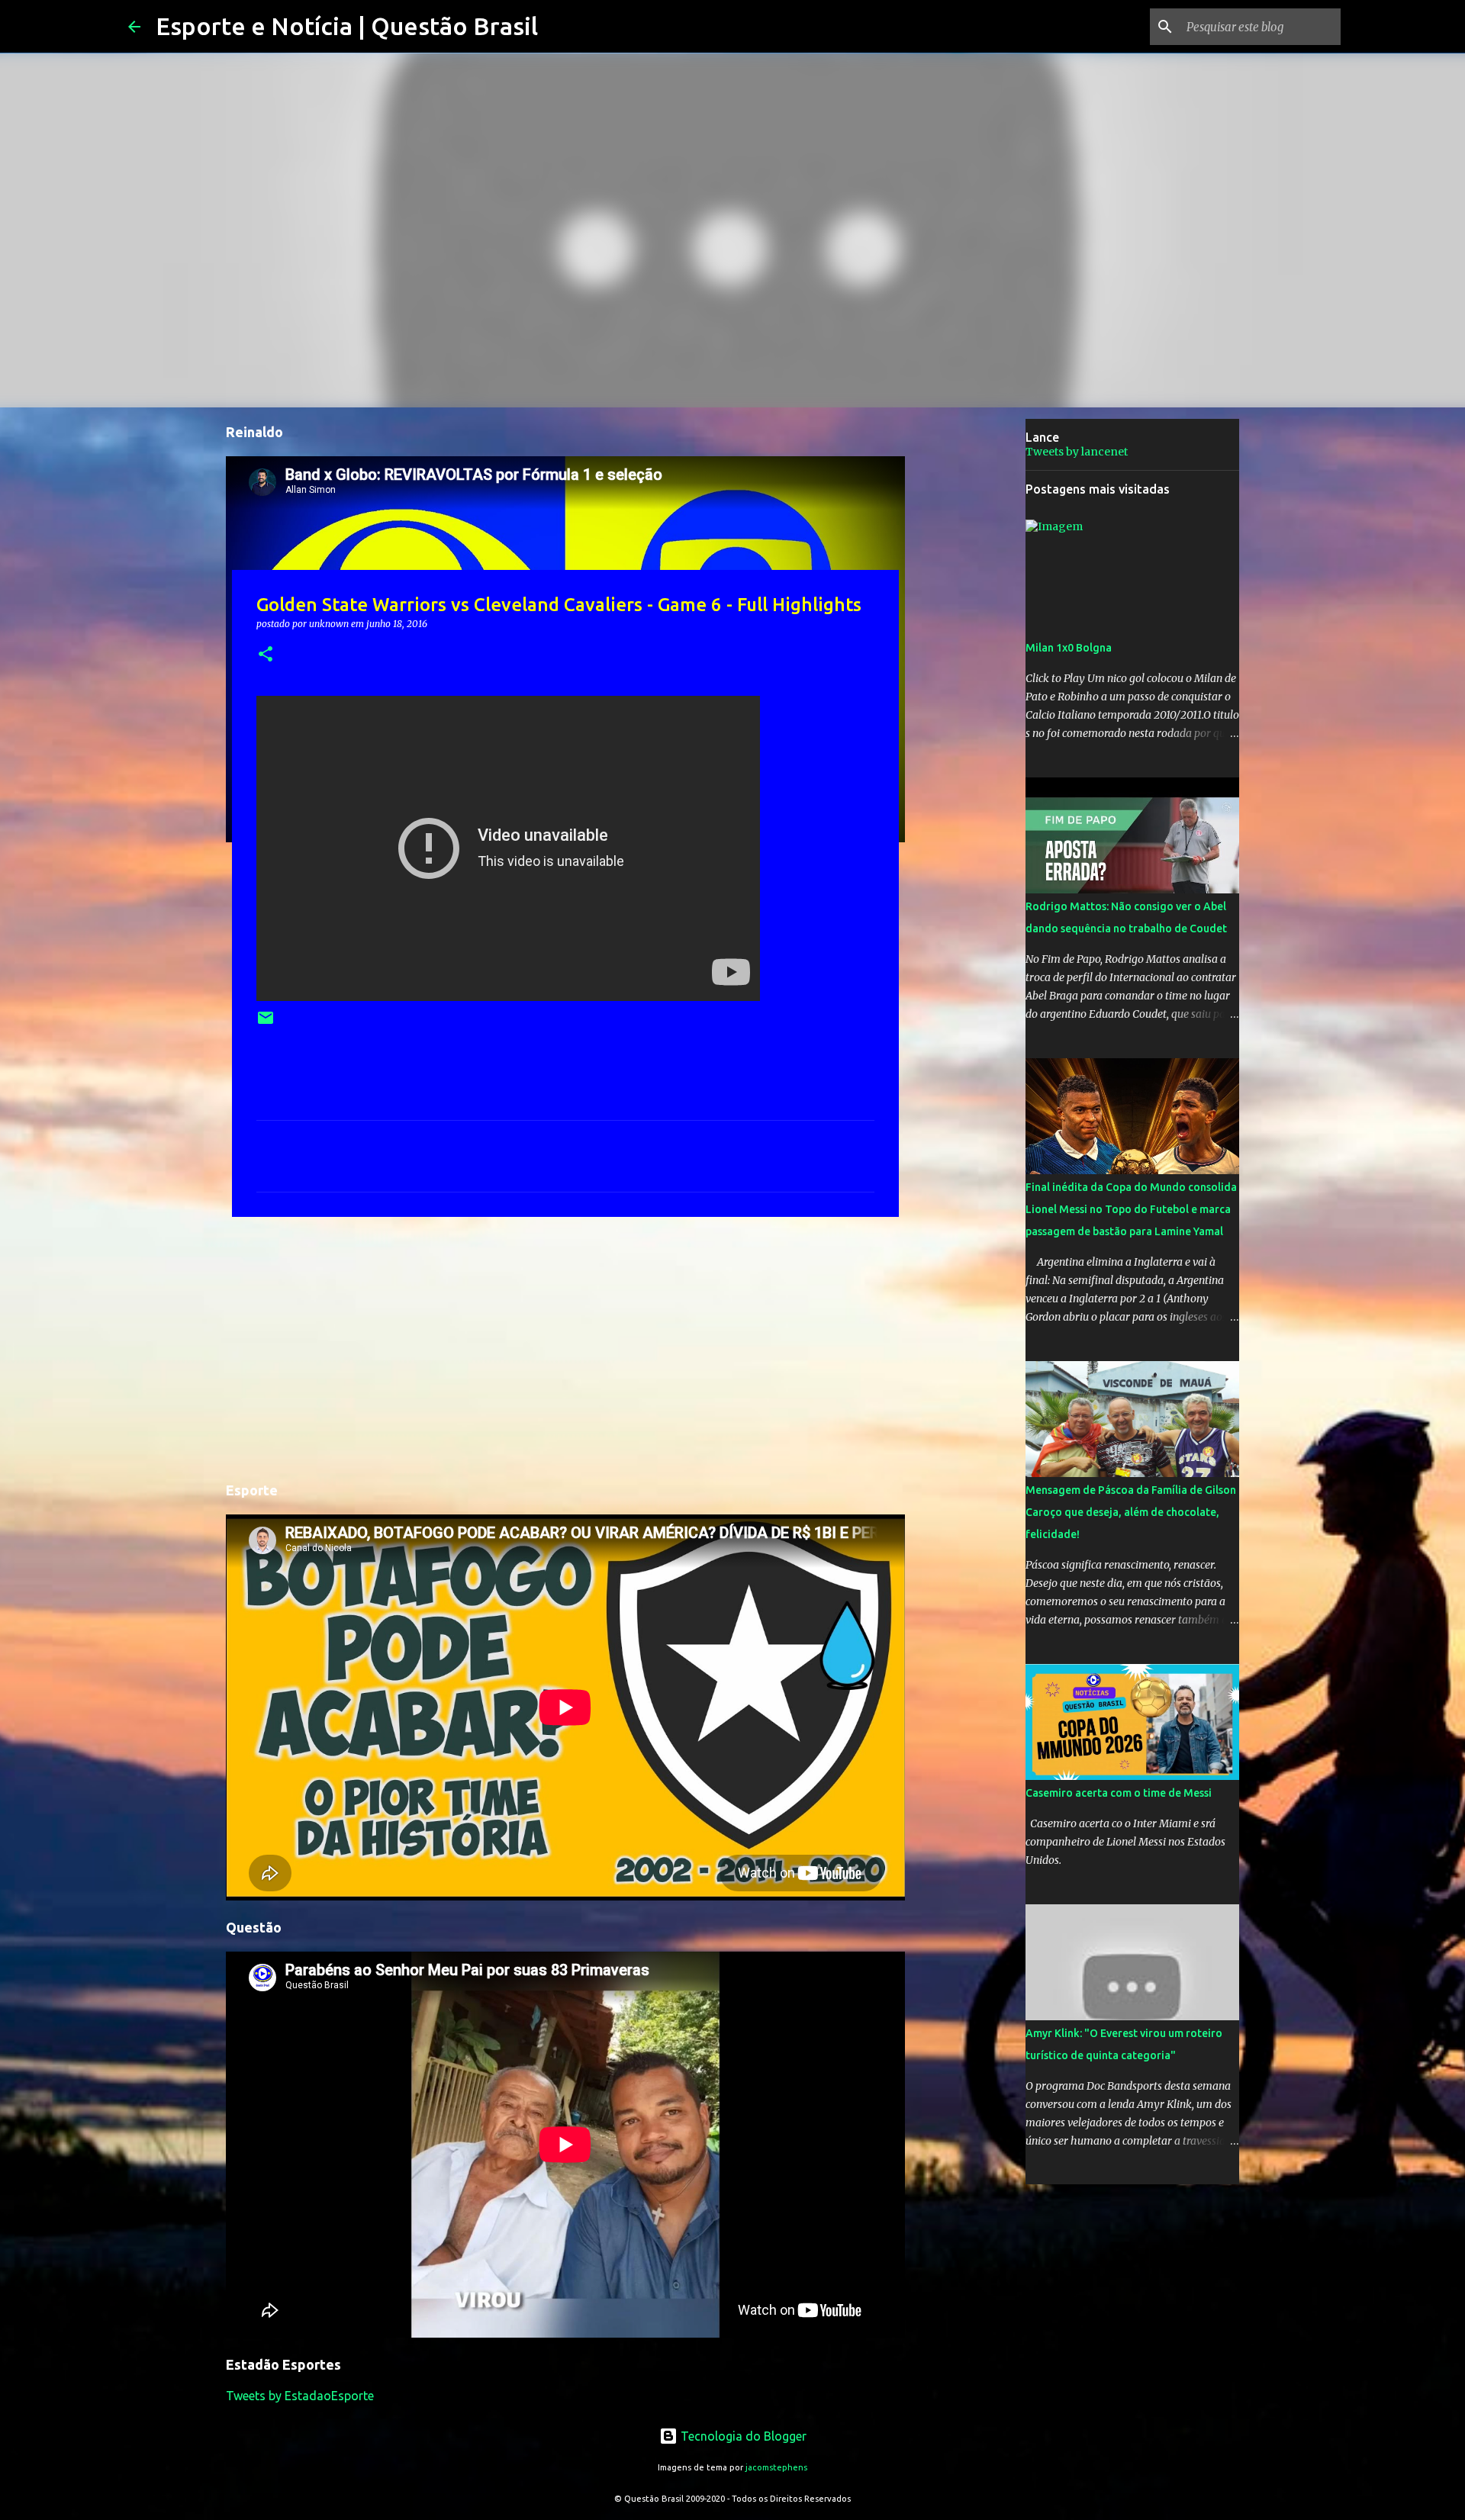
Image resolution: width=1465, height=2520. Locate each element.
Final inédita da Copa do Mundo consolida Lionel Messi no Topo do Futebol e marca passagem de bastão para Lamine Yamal (1131, 1209)
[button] (266, 655)
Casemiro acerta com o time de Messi (1119, 1793)
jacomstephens (776, 2467)
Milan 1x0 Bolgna (1069, 648)
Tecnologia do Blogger (742, 2436)
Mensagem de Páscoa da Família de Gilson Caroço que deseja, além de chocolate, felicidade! (1131, 1512)
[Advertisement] (565, 1347)
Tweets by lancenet (1077, 452)
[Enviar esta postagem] (266, 1023)
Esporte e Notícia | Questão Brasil (347, 26)
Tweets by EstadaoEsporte (300, 2396)
